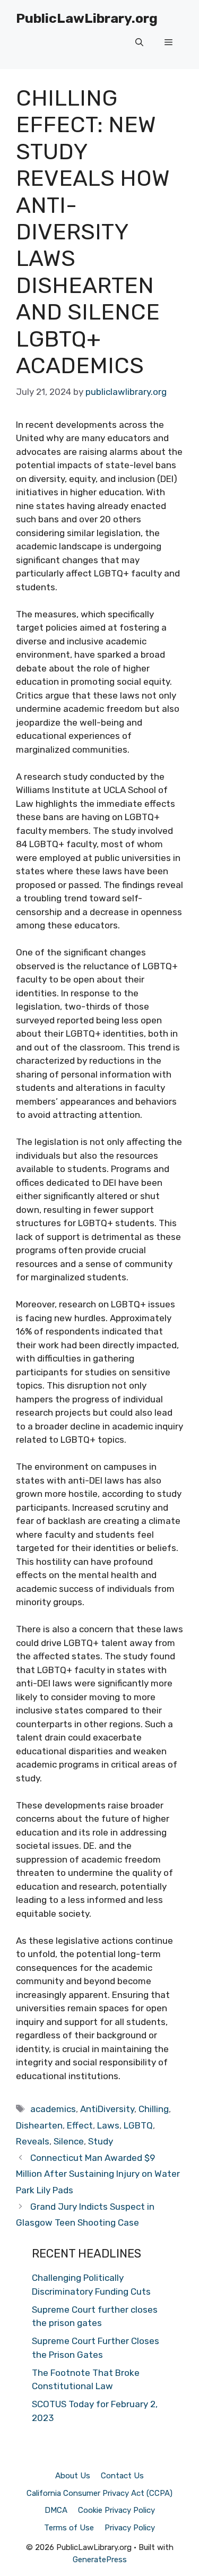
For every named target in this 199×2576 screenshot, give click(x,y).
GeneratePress (100, 2560)
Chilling (154, 2109)
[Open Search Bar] (139, 42)
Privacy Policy (130, 2528)
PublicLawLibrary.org (87, 18)
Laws (108, 2125)
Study (101, 2141)
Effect (80, 2125)
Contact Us (122, 2476)
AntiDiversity (107, 2109)
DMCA (56, 2510)
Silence (69, 2141)
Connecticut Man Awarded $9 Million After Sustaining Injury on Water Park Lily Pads (98, 2174)
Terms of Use (69, 2528)
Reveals (33, 2141)
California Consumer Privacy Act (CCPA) (99, 2493)
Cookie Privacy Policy (116, 2510)
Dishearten (39, 2125)
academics (53, 2109)
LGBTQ (138, 2125)
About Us (73, 2476)
